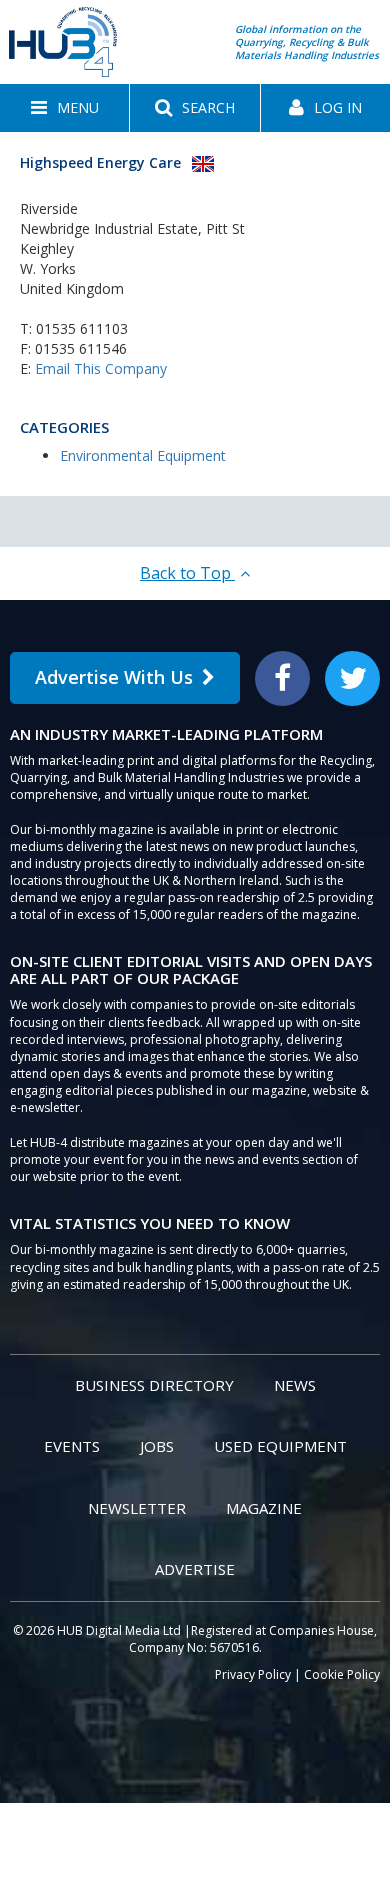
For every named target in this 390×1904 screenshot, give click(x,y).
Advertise (195, 1569)
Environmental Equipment (143, 455)
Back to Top (187, 573)
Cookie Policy (342, 1674)
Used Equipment (280, 1446)
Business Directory (154, 1385)
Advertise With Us (114, 677)
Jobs (157, 1446)
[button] (64, 108)
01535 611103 (82, 328)
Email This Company (101, 368)
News (295, 1385)
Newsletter (137, 1508)
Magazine (264, 1508)
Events (72, 1446)
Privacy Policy (253, 1674)
